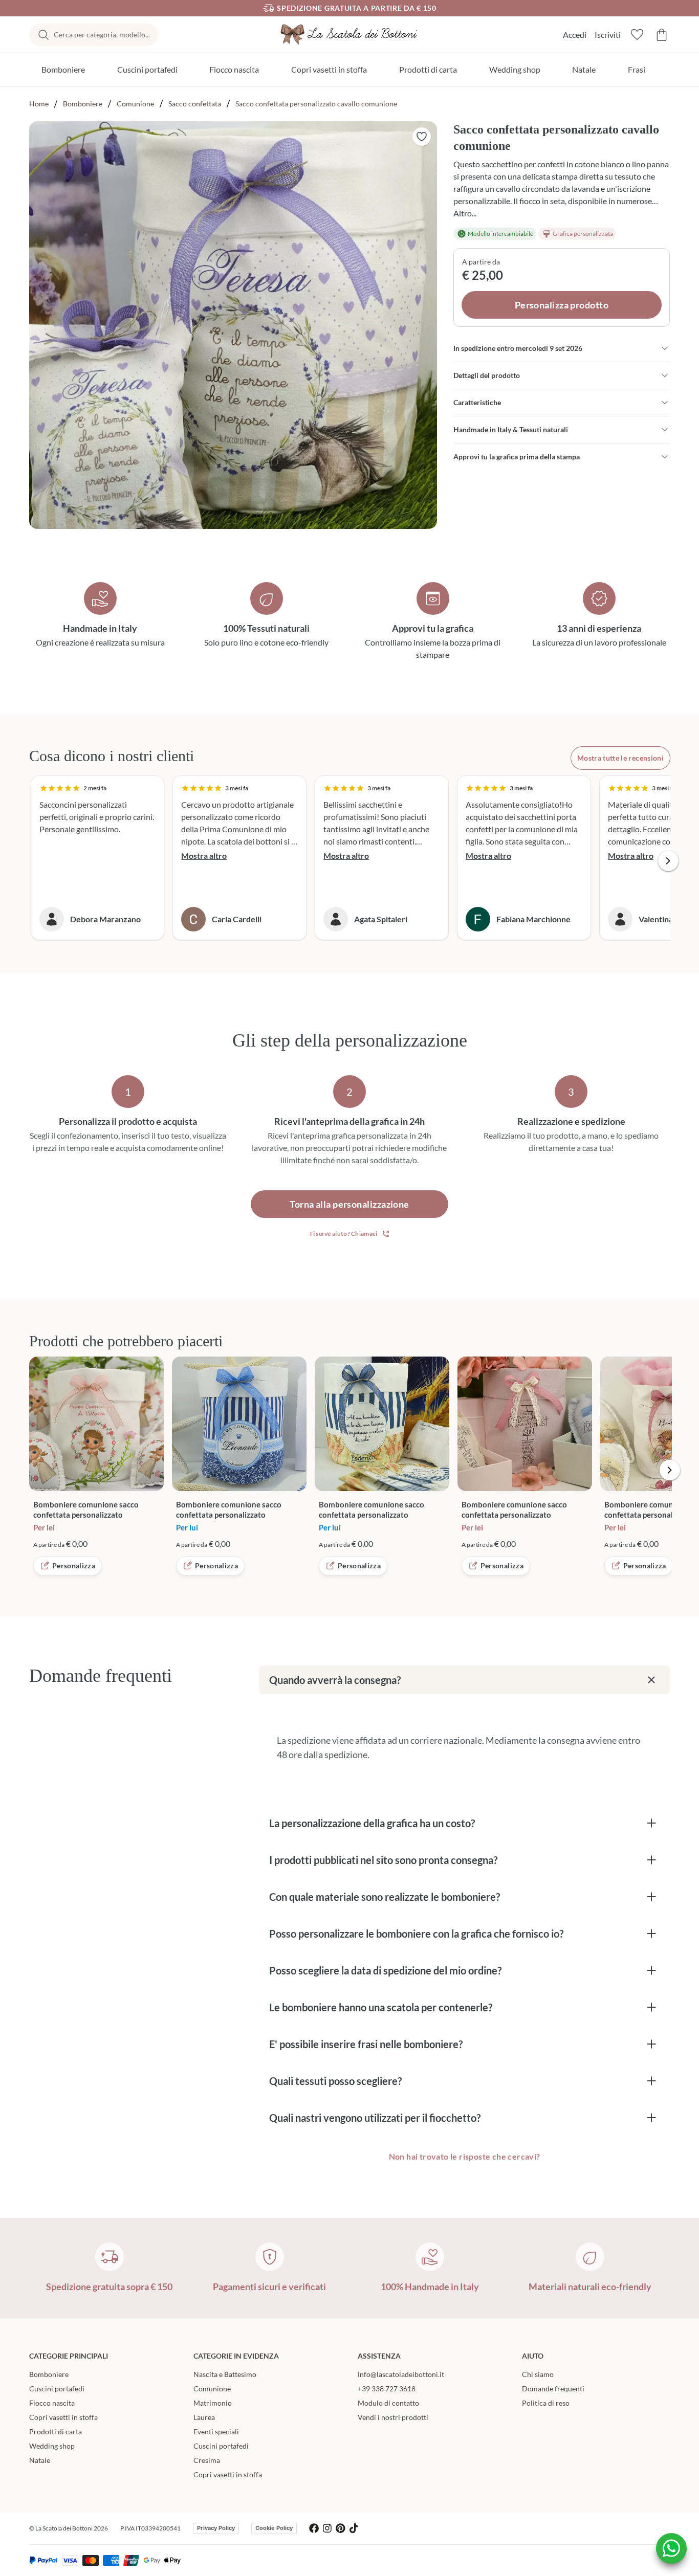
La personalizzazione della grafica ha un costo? (372, 1823)
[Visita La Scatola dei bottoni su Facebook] (314, 2528)
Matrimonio (213, 2403)
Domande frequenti (553, 2389)
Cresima (207, 2460)
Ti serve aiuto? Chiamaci (343, 1234)
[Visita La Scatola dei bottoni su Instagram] (327, 2528)
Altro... (465, 213)
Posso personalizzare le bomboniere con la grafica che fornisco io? (416, 1934)
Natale (584, 69)
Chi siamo (538, 2374)
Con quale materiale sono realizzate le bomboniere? (385, 1897)
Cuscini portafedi (147, 69)
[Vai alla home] (349, 35)
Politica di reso (546, 2403)
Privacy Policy (216, 2528)
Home (39, 104)
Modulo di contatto (388, 2403)
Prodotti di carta (428, 69)
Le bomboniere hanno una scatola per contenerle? (381, 2007)
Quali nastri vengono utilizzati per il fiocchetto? (375, 2118)
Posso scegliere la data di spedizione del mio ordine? (385, 1970)
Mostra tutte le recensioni (620, 758)
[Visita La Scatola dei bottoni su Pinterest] (341, 2528)
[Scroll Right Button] (668, 861)
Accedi (575, 35)
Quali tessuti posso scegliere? (335, 2081)
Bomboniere (63, 69)
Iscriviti (608, 35)
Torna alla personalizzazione (349, 1204)
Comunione (135, 104)
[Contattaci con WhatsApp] (671, 2548)
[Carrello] (662, 35)
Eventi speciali (216, 2431)
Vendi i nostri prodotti (393, 2417)
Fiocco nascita (234, 69)
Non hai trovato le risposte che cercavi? (465, 2156)
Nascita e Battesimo (225, 2374)
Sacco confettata (195, 104)
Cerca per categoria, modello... (102, 35)
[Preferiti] (637, 35)
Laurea (204, 2417)
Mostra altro (204, 856)
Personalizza (74, 1565)
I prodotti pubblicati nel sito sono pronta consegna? (383, 1860)
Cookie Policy (274, 2528)
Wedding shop (515, 69)
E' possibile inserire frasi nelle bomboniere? (366, 2044)
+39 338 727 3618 (387, 2389)
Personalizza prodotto (562, 305)
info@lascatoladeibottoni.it (401, 2374)
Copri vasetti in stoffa (329, 69)
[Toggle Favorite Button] (422, 137)
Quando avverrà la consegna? (335, 1680)
